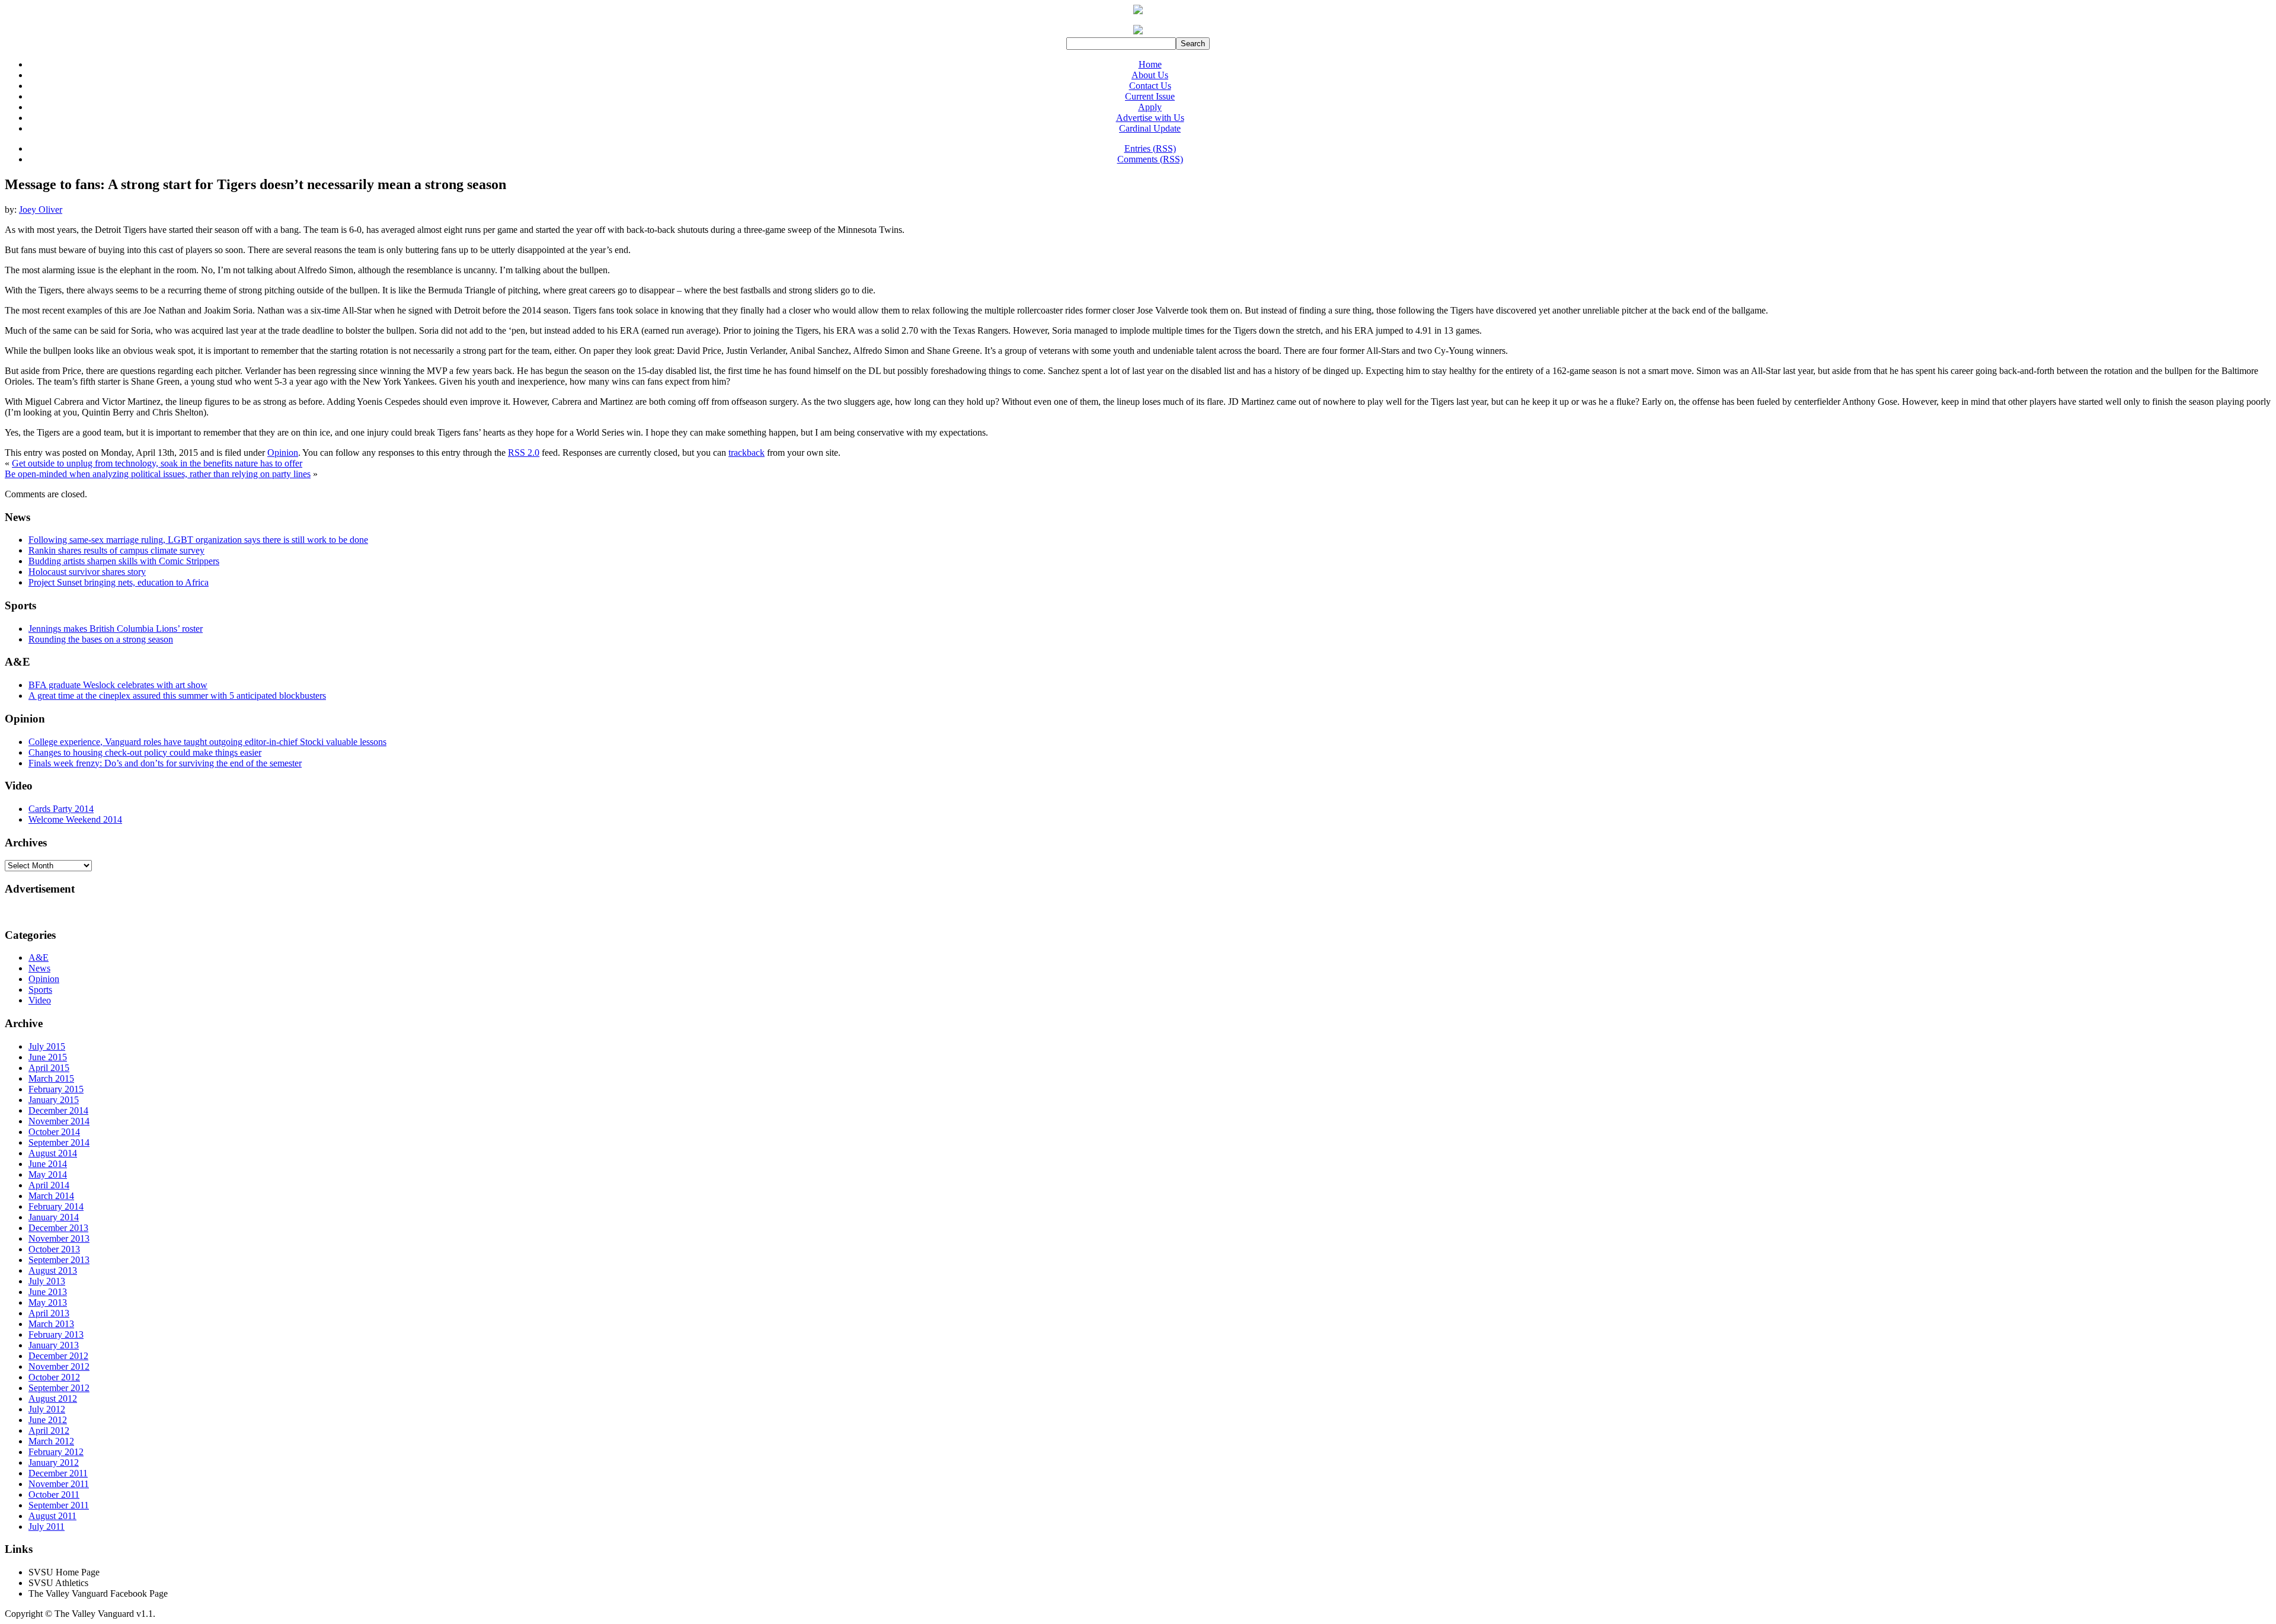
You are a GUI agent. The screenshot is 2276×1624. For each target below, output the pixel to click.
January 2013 (54, 1345)
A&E (39, 958)
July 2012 (47, 1409)
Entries (1150, 148)
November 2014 (59, 1121)
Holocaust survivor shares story (87, 572)
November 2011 (59, 1484)
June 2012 (48, 1420)
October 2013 (54, 1249)
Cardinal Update (1150, 128)
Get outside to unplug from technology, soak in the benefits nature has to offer (157, 463)
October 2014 (54, 1132)
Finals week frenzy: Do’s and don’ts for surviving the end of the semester (165, 763)
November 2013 (59, 1238)
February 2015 (56, 1089)
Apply (1150, 107)
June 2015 (48, 1057)
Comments (1150, 159)
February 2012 (56, 1452)
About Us (1150, 75)
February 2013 (56, 1334)
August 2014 (53, 1153)
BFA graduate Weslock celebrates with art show (118, 685)
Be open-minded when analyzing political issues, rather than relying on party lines (158, 474)
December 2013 (58, 1228)
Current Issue (1150, 96)
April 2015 (49, 1068)
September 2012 (59, 1388)
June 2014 (48, 1164)
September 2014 (59, 1142)
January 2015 (54, 1100)
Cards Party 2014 (61, 809)
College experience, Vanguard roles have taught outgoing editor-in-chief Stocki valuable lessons (207, 742)
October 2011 (54, 1494)
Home (1150, 64)
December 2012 (58, 1356)
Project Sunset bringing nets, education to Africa (119, 582)
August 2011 (52, 1516)
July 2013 (47, 1281)
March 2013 (51, 1324)
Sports (40, 990)
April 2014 (49, 1185)
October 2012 (54, 1377)
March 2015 (51, 1078)
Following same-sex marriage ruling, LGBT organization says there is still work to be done (198, 540)
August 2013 (53, 1270)
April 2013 (49, 1313)
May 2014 (48, 1174)
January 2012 (54, 1462)
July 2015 (47, 1046)
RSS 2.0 (524, 453)
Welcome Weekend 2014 (75, 819)
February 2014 (56, 1206)
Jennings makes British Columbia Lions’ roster (116, 629)
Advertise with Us (1150, 118)
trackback (747, 453)
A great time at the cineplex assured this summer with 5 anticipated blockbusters (177, 696)
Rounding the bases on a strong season (101, 639)
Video (40, 1000)
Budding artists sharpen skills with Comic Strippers (124, 561)
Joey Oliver (41, 210)
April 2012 (49, 1430)
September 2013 (59, 1260)
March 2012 (51, 1441)
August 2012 (53, 1398)
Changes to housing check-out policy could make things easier (145, 752)
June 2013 (48, 1292)
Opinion (283, 453)
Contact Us (1150, 86)
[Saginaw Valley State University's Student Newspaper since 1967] (1138, 34)
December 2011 (58, 1473)
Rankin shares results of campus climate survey (116, 550)
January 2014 (54, 1217)
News (39, 968)
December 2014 (58, 1110)
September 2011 (59, 1505)
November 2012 (59, 1366)
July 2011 (47, 1527)
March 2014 (51, 1196)
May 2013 (48, 1302)
